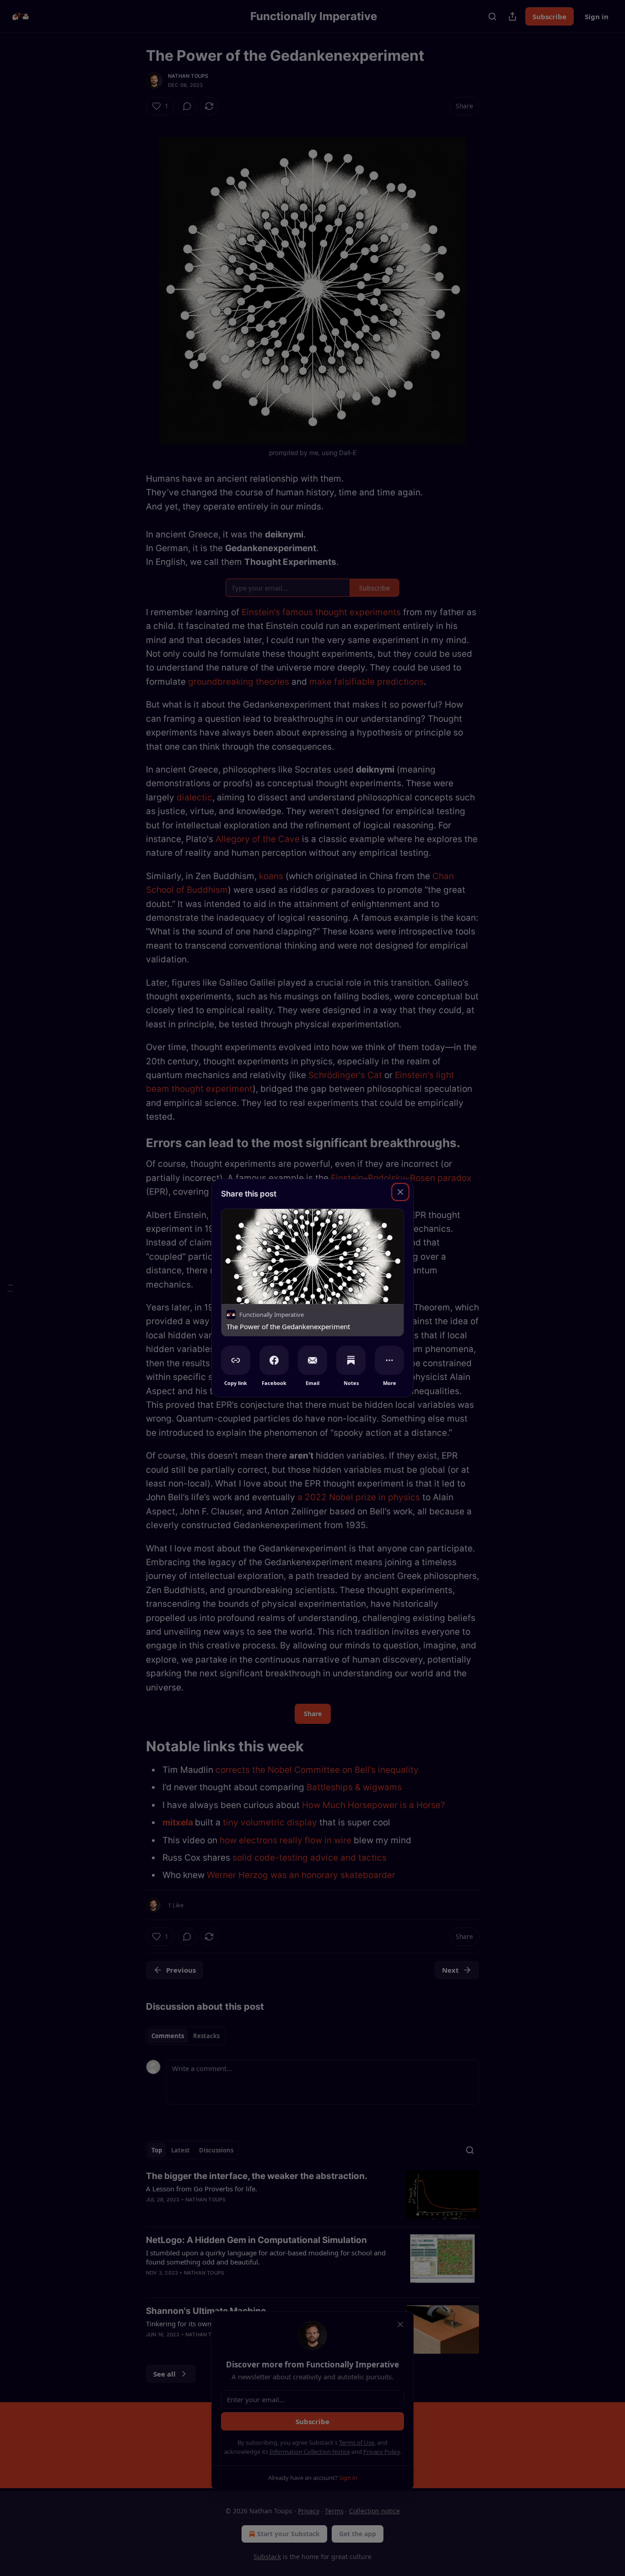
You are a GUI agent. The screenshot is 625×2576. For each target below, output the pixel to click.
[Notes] (351, 1360)
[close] (400, 1192)
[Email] (312, 1360)
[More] (389, 1360)
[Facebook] (274, 1360)
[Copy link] (236, 1360)
